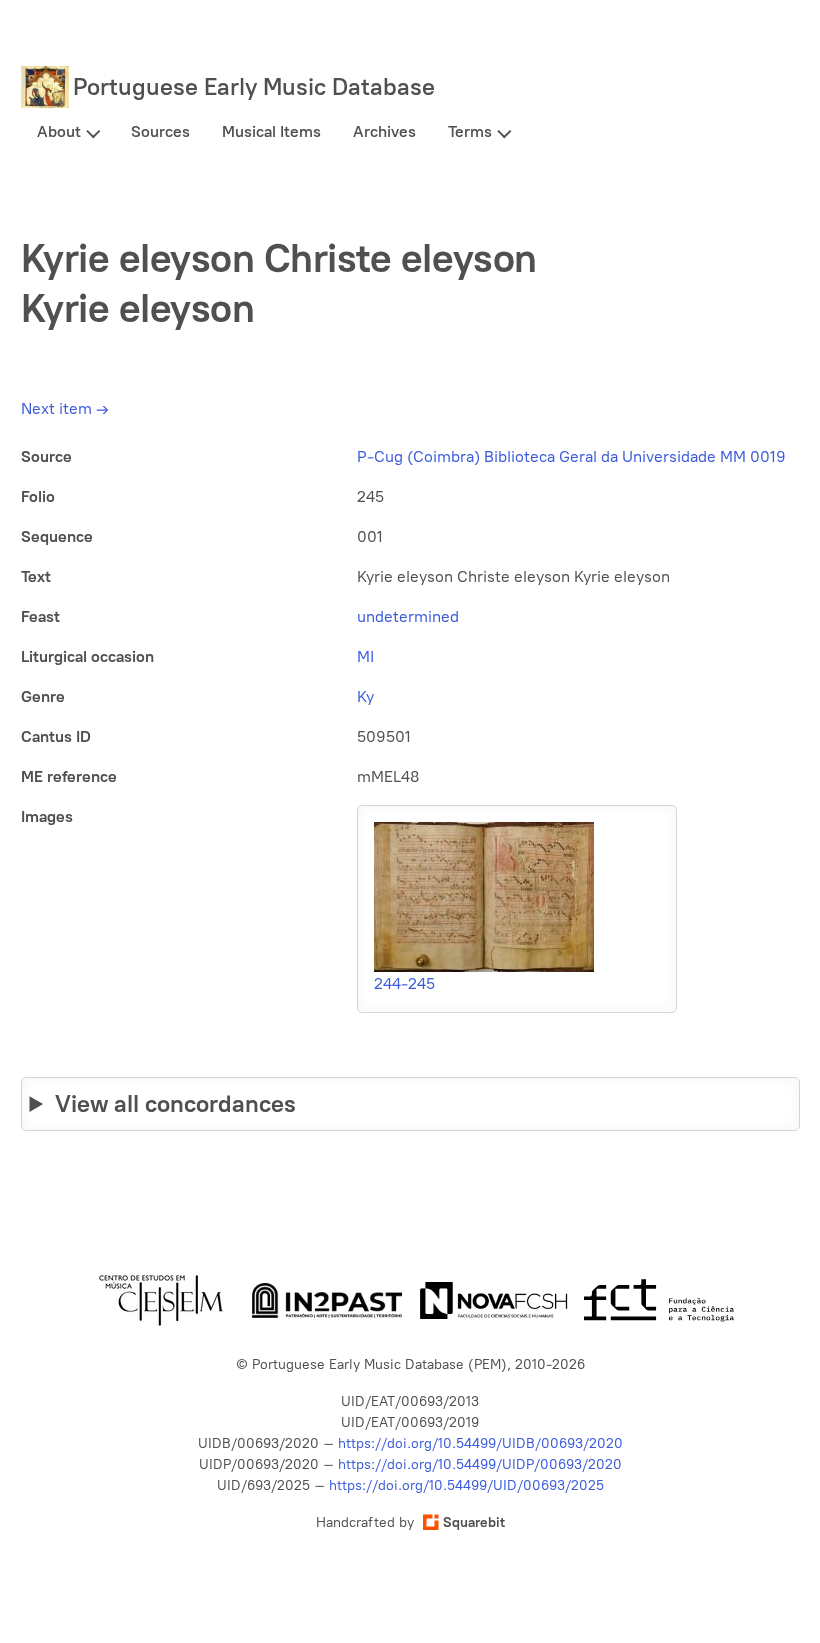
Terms (470, 131)
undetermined (408, 616)
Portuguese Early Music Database (254, 86)
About (59, 131)
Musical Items (271, 131)
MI (365, 656)
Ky (365, 696)
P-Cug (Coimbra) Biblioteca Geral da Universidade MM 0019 (571, 456)
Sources (160, 131)
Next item (65, 408)
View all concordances (175, 1103)
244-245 (404, 983)
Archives (384, 131)
